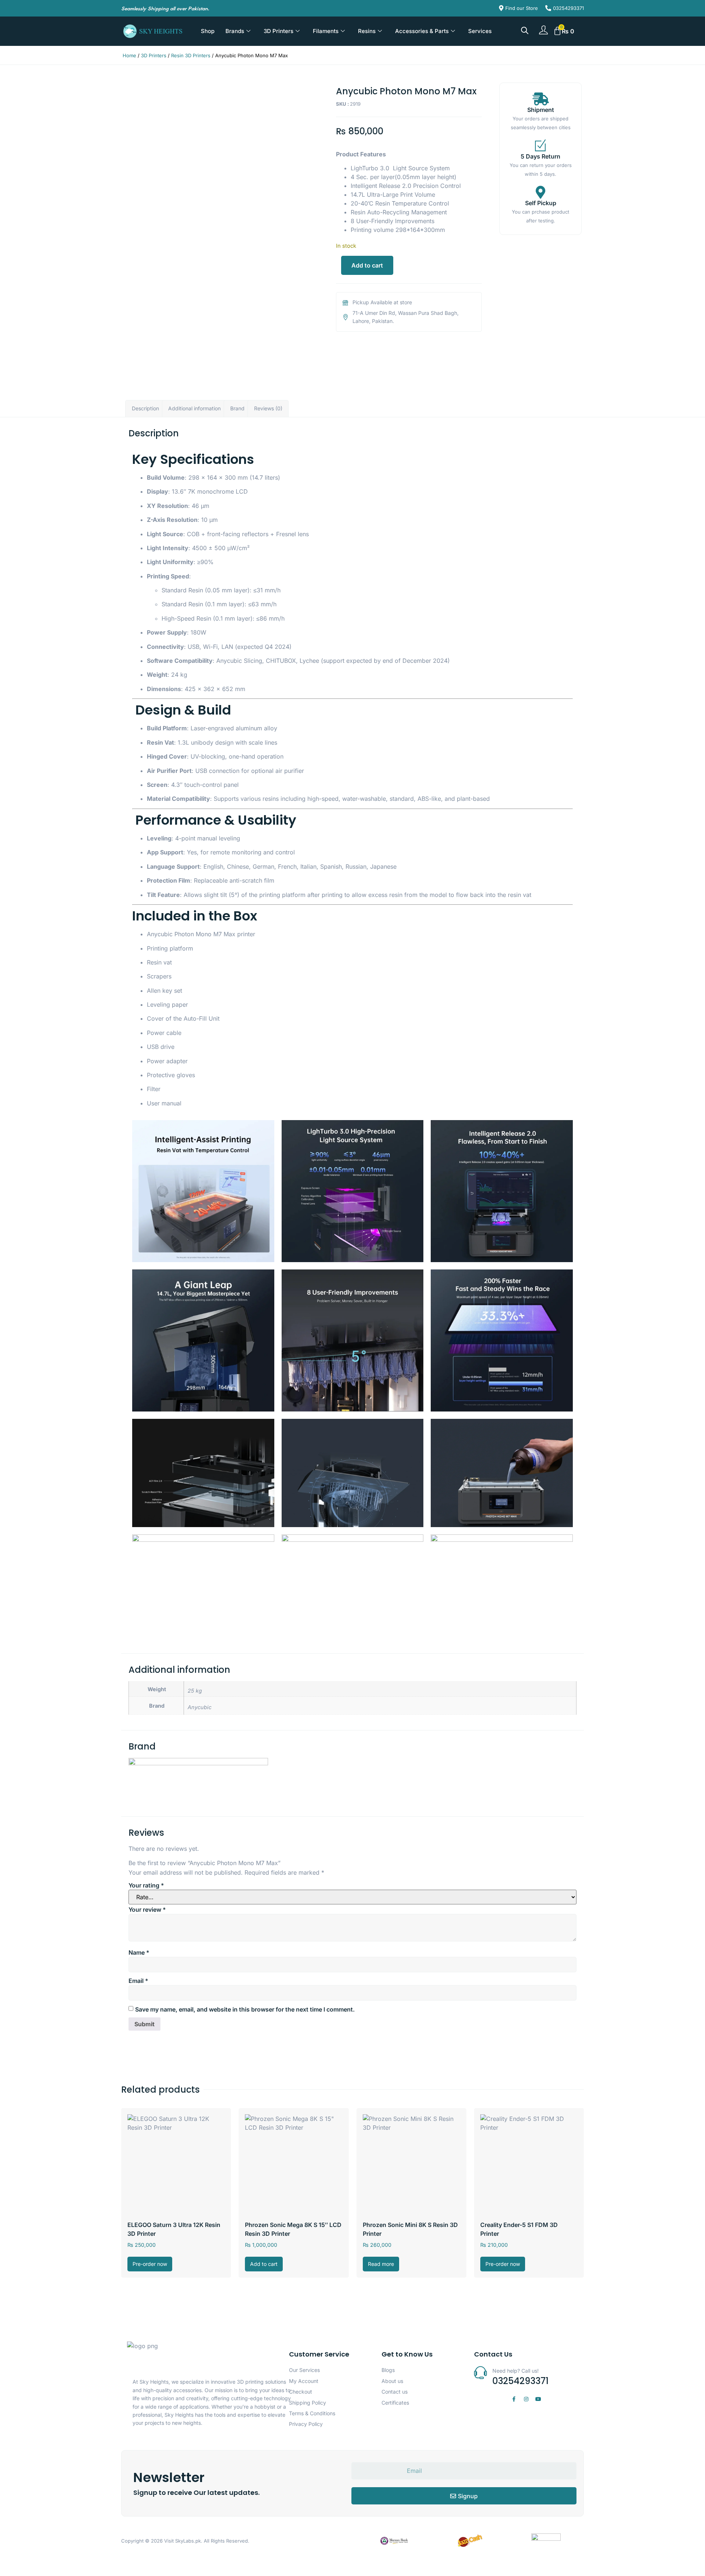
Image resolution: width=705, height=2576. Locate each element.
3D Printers (279, 31)
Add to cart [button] (264, 2264)
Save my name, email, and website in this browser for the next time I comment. (245, 2009)
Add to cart (367, 265)
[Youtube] (538, 2399)
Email (138, 1981)
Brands (235, 31)
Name (139, 1952)
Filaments (326, 31)
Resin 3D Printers (191, 55)
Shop (208, 31)
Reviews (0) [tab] (268, 408)
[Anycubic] (198, 1763)
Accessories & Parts (422, 31)
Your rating (146, 1885)
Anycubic (200, 1707)
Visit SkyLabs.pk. (183, 2541)
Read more (381, 2264)
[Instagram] (526, 2399)
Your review (147, 1910)
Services (480, 31)
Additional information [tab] (194, 408)
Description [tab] (145, 408)
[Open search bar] (525, 30)
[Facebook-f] (514, 2399)
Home (129, 55)
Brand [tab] (237, 408)
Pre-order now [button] (150, 2264)
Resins (367, 31)
